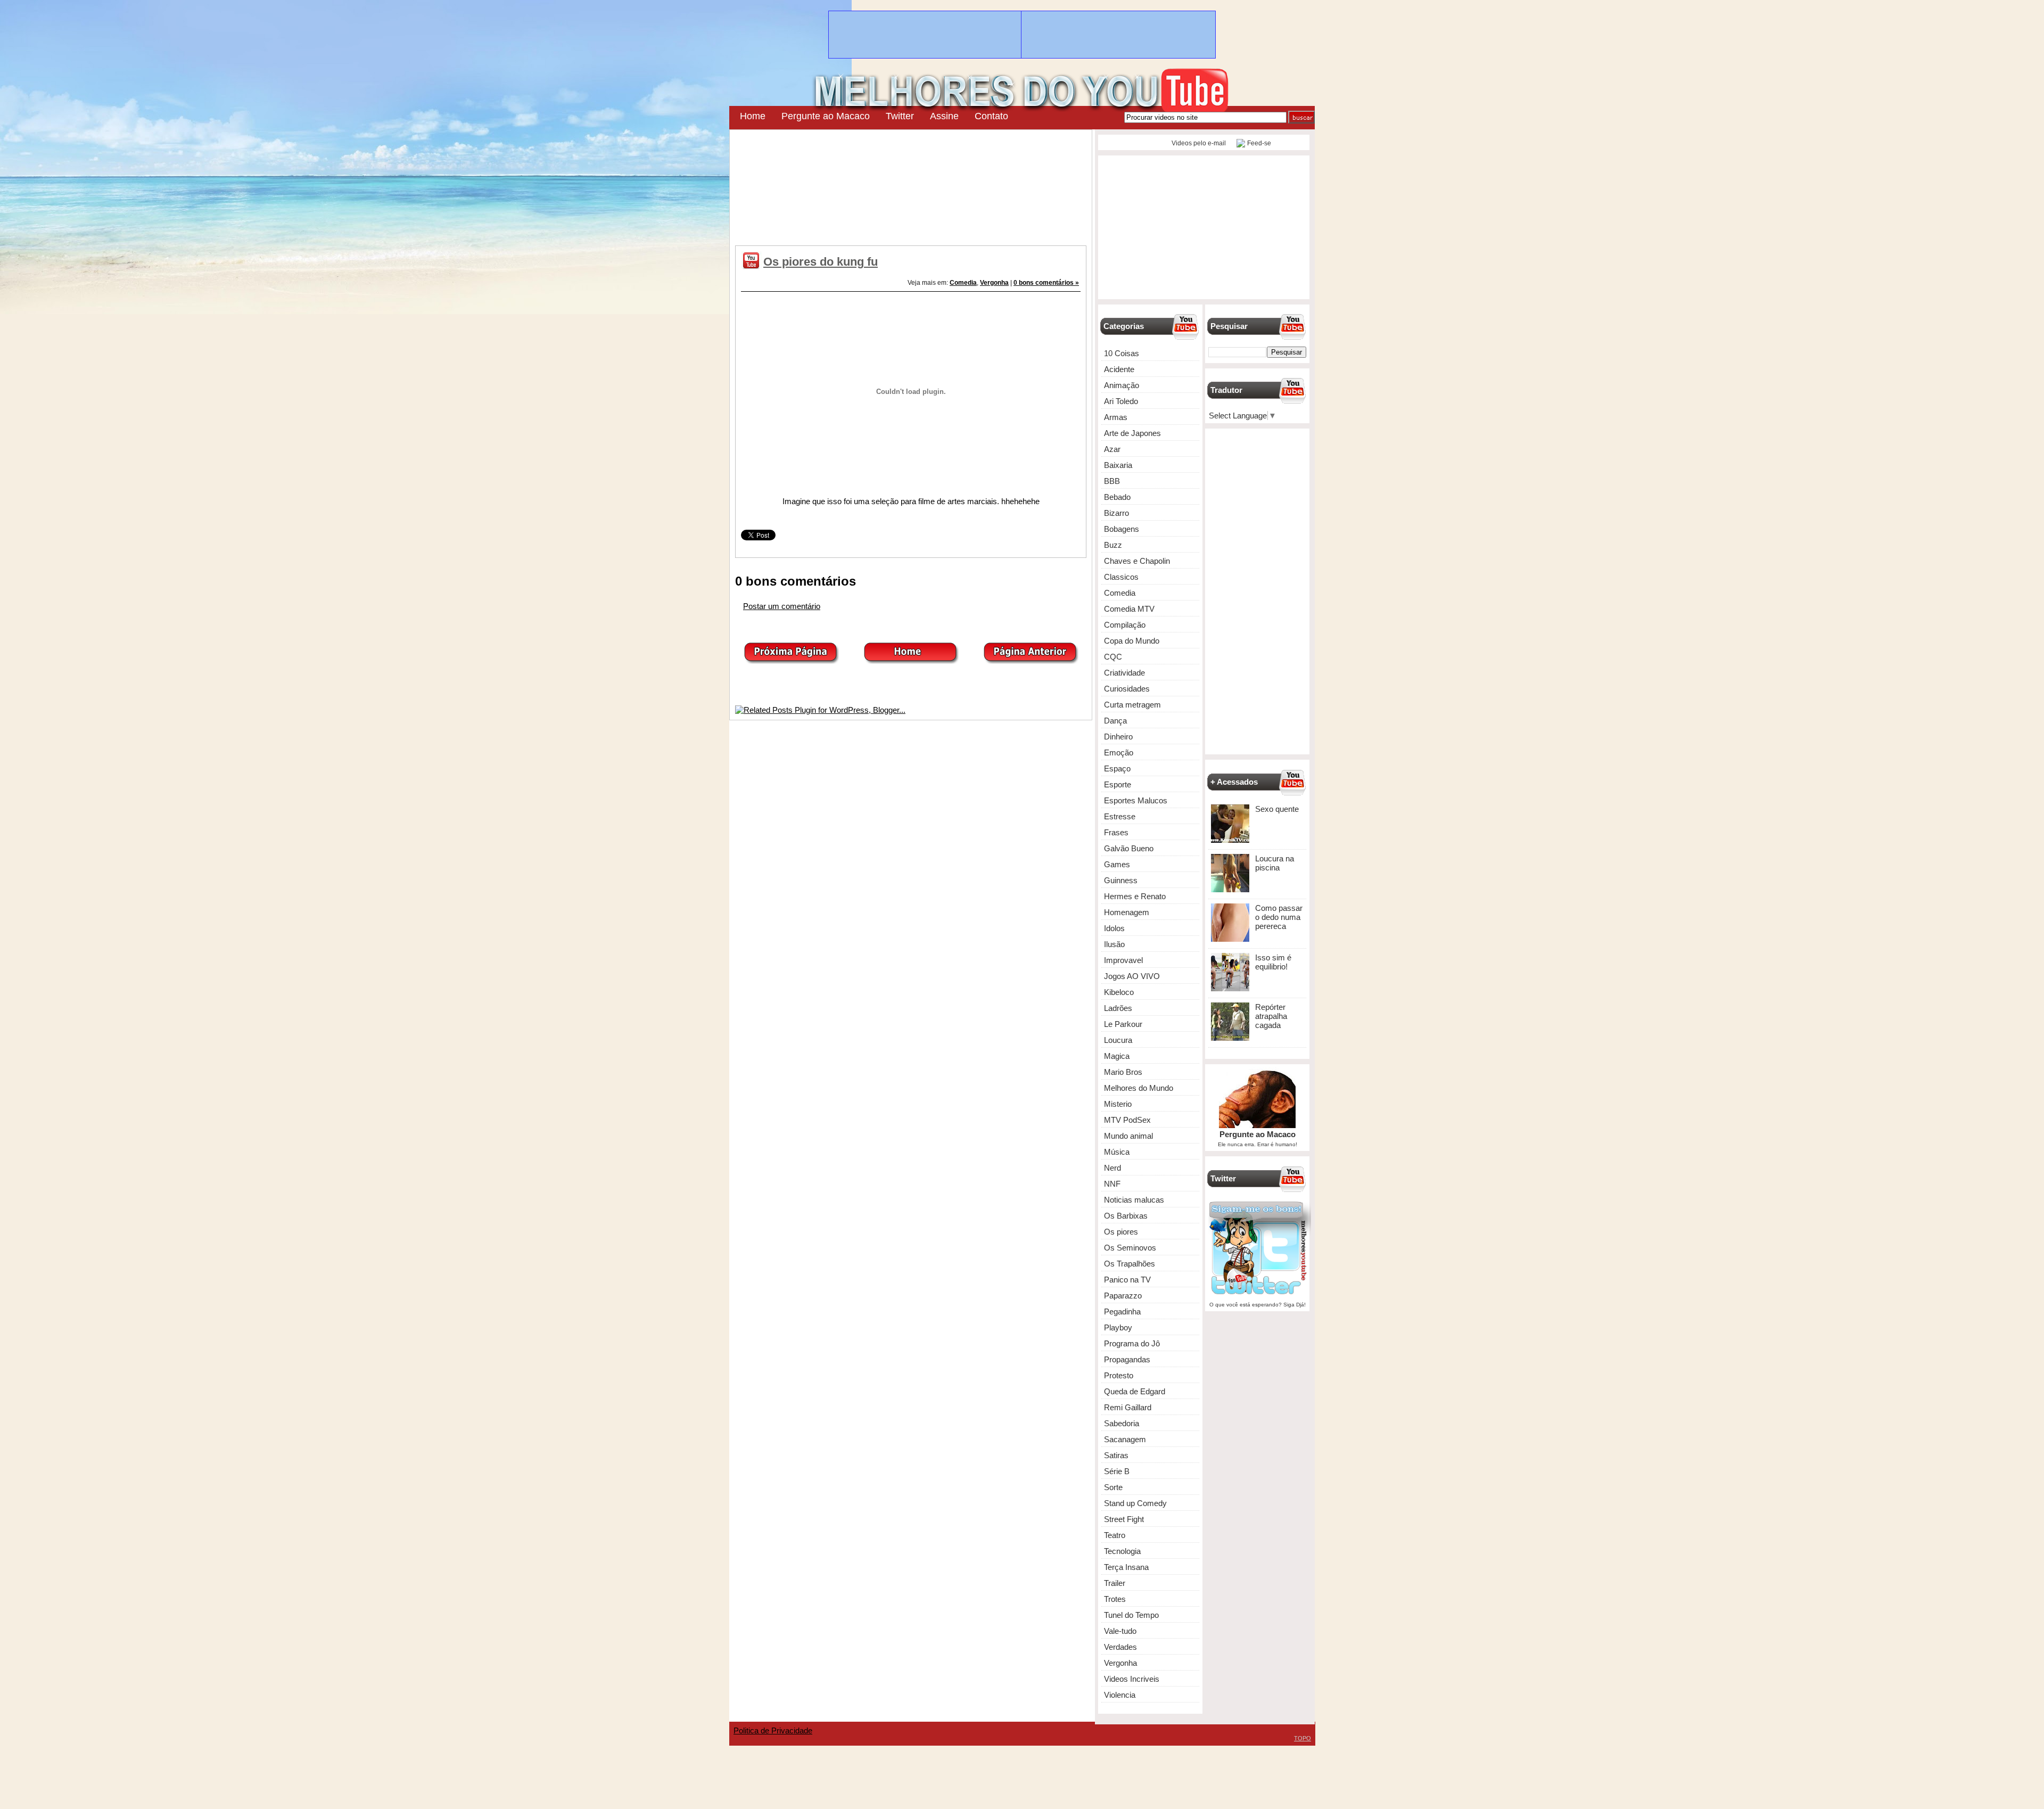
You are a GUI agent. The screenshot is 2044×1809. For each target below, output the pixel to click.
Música (1117, 1152)
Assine (944, 116)
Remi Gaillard (1128, 1407)
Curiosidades (1127, 689)
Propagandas (1127, 1359)
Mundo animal (1128, 1136)
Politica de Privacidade (773, 1730)
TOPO (1303, 1738)
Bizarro (1116, 513)
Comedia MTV (1129, 609)
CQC (1113, 657)
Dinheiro (1118, 737)
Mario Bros (1123, 1072)
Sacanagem (1125, 1439)
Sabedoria (1122, 1423)
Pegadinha (1122, 1311)
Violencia (1120, 1695)
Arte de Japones (1132, 433)
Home (753, 116)
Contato (991, 116)
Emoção (1119, 753)
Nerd (1112, 1168)
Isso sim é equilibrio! (1273, 962)
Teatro (1115, 1535)
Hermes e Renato (1135, 896)
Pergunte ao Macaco (826, 116)
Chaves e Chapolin (1137, 561)
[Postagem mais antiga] (1031, 661)
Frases (1116, 832)
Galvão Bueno (1129, 848)
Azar (1112, 449)
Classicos (1121, 577)
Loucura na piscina (1275, 863)
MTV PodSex (1127, 1120)
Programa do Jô (1132, 1343)
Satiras (1116, 1455)
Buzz (1113, 545)
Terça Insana (1126, 1567)
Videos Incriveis (1132, 1679)
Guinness (1121, 880)
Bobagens (1122, 529)
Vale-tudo (1120, 1631)
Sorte (1113, 1487)
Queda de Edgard (1135, 1391)
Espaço (1117, 768)
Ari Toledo (1121, 401)
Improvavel (1123, 960)
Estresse (1120, 816)
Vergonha (994, 283)
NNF (1112, 1184)
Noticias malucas (1134, 1200)
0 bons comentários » (1046, 283)
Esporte (1118, 784)
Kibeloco (1119, 992)
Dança (1115, 721)
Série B (1117, 1471)
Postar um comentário (782, 606)
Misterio (1118, 1104)
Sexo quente (1277, 809)
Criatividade (1124, 673)
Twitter (900, 116)
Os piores (1121, 1232)
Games (1117, 864)
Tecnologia (1122, 1551)
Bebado (1117, 497)
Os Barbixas (1126, 1216)
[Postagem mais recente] (791, 661)
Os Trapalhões (1130, 1264)
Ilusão (1114, 944)
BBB (1112, 481)
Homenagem (1127, 912)
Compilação (1125, 625)
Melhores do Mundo (1139, 1088)
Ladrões (1118, 1008)
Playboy (1118, 1327)
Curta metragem (1132, 705)
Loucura (1118, 1040)
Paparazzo (1123, 1296)
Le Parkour (1123, 1024)
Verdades (1120, 1647)
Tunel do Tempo (1131, 1615)
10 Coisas (1122, 353)
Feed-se (1259, 143)
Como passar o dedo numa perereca (1279, 917)
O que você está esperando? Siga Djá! (1258, 1305)
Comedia (963, 283)
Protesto (1119, 1375)
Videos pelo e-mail (1198, 143)
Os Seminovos (1130, 1248)
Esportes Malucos (1136, 800)
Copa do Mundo (1132, 641)
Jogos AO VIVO (1132, 976)
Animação (1122, 385)
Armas (1116, 417)
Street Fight (1124, 1519)
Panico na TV (1127, 1280)
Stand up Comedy (1135, 1503)
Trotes (1115, 1599)
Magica (1117, 1056)
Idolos (1114, 928)
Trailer (1115, 1583)
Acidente (1119, 369)
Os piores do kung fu (821, 262)
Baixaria (1118, 465)
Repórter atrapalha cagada (1271, 1016)
